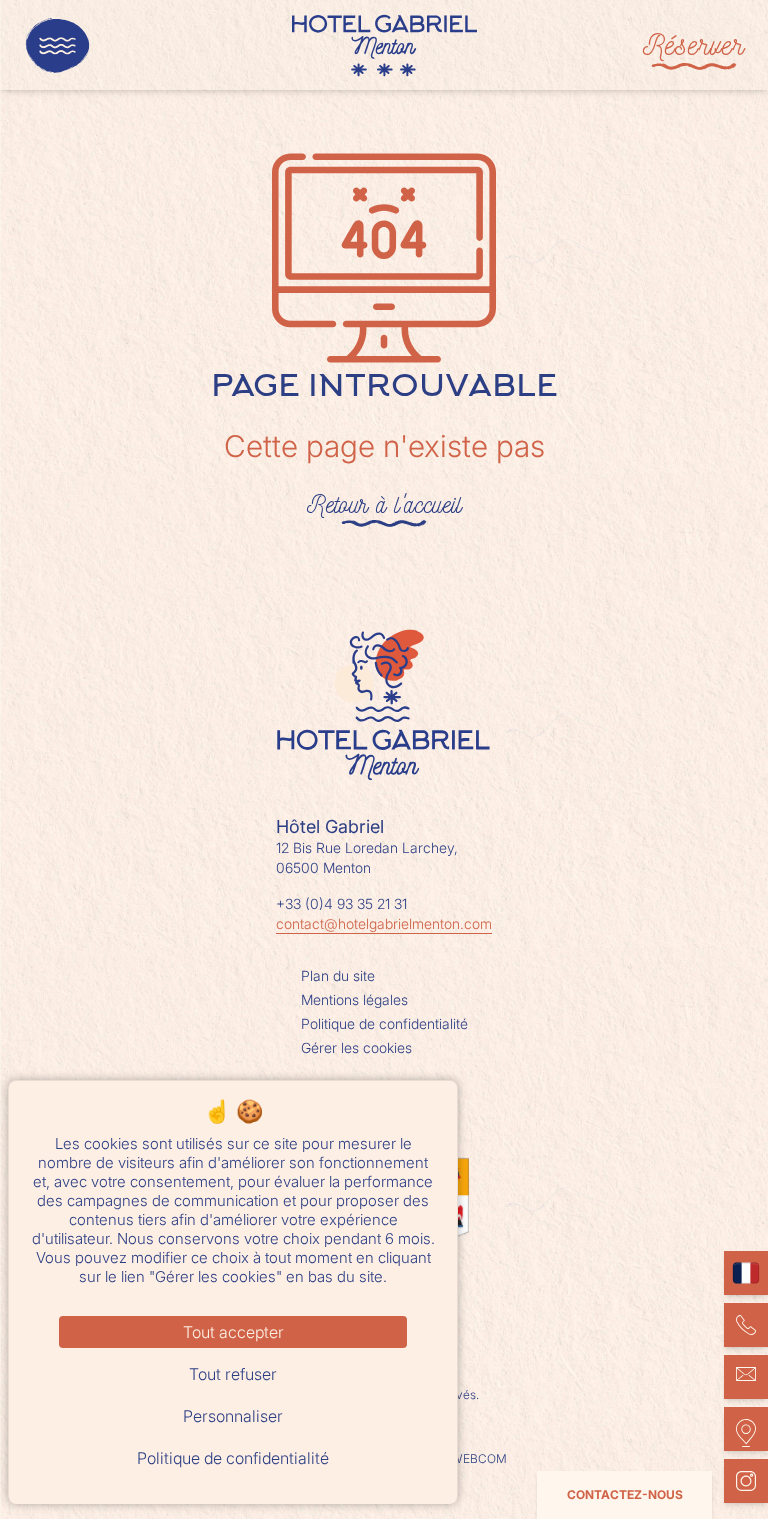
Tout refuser (233, 1374)
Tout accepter (233, 1332)
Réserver (693, 45)
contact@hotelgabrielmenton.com (384, 923)
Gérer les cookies (356, 1047)
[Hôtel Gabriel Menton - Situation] (746, 1429)
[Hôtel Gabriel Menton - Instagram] (746, 1481)
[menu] (57, 45)
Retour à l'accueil (384, 504)
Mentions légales (354, 999)
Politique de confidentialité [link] (233, 1458)
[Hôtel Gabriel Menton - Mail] (746, 1377)
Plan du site (338, 975)
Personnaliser (233, 1416)
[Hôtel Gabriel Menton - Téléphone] (746, 1325)
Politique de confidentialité (384, 1023)
